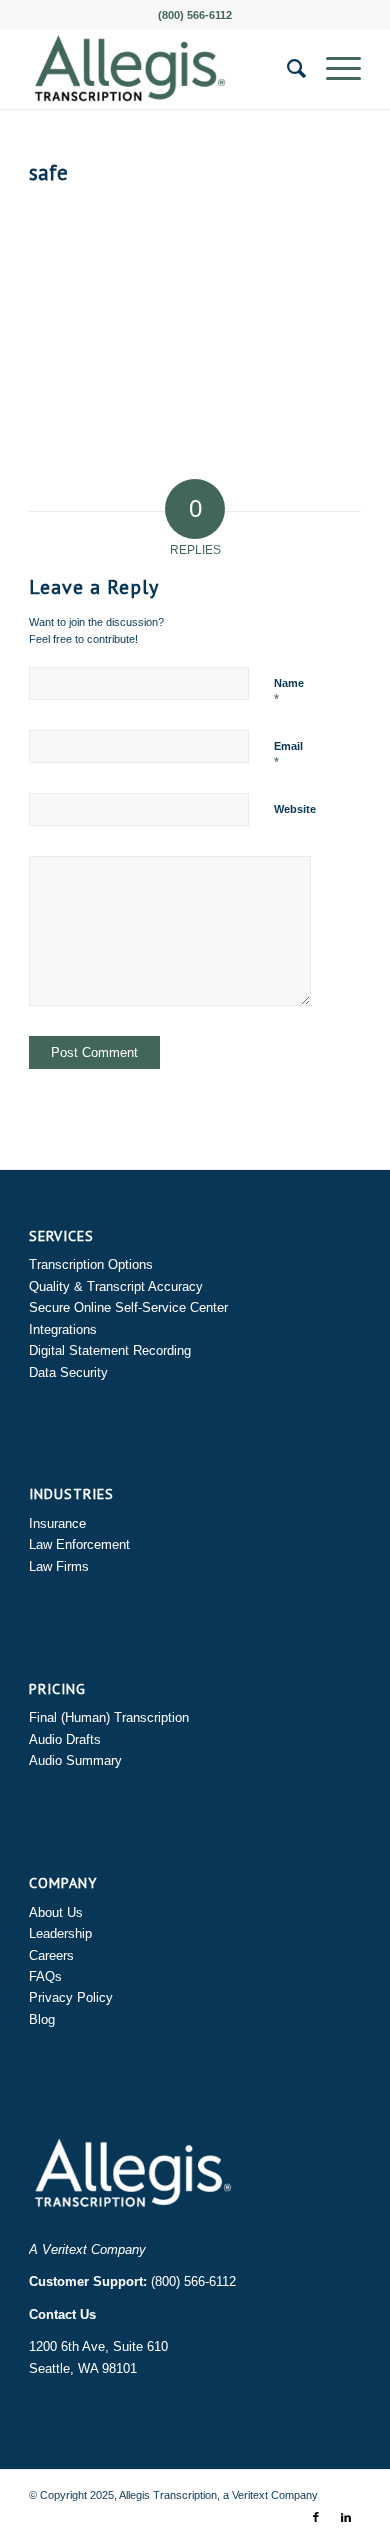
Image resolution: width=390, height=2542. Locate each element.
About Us (56, 1912)
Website (295, 809)
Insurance (57, 1523)
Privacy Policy (71, 1997)
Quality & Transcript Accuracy (116, 1286)
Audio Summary (75, 1760)
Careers (51, 1955)
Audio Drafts (65, 1739)
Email (288, 755)
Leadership (60, 1933)
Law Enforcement (79, 1544)
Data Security (68, 1372)
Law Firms (59, 1566)
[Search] (286, 69)
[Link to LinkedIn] (346, 2517)
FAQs (45, 1976)
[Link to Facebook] (316, 2517)
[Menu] (333, 69)
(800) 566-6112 (193, 2281)
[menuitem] (286, 69)
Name (289, 692)
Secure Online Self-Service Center (128, 1307)
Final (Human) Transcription (109, 1717)
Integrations (63, 1329)
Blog (42, 2019)
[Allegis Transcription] (161, 69)
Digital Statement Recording (110, 1350)
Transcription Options (91, 1264)
